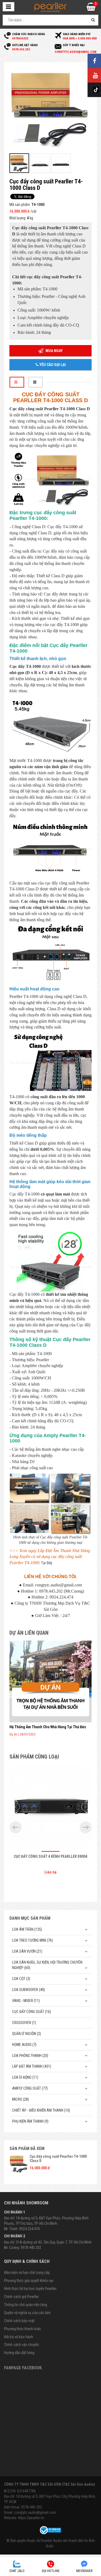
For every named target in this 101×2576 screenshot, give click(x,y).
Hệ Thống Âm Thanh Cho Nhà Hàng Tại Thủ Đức (48, 1727)
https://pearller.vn (31, 2518)
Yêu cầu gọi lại (52, 365)
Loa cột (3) (21, 1979)
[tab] (17, 382)
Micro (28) (20, 2099)
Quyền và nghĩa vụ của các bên (27, 2313)
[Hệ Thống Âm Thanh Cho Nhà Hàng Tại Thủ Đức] (50, 1681)
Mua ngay (54, 351)
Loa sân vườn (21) (27, 1951)
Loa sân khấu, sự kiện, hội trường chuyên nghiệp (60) (47, 1965)
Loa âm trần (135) (27, 1929)
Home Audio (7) (24, 2045)
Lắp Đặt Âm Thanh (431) (32, 2066)
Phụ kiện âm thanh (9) (30, 2121)
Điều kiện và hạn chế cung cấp (27, 2272)
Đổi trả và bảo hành (19, 2337)
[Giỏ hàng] (91, 8)
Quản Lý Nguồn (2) (27, 2034)
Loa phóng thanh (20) (30, 2056)
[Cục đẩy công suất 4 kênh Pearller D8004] (50, 1807)
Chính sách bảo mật (19, 2321)
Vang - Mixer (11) (26, 2001)
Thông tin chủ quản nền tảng (26, 2305)
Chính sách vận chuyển (22, 2345)
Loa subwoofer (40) (29, 1990)
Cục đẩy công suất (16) (32, 2012)
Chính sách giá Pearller (21, 2297)
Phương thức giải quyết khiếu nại (29, 2281)
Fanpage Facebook (23, 2368)
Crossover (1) (24, 2023)
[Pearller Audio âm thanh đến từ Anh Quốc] (50, 7)
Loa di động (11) (25, 2077)
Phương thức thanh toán (22, 2329)
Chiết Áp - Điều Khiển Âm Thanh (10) (41, 2110)
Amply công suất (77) (30, 2088)
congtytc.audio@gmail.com (35, 2512)
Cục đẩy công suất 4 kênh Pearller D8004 (50, 1856)
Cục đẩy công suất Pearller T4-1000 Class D (58, 2158)
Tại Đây (47, 1563)
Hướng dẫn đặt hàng (19, 2353)
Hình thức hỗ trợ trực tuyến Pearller (30, 2289)
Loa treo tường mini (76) (32, 1940)
